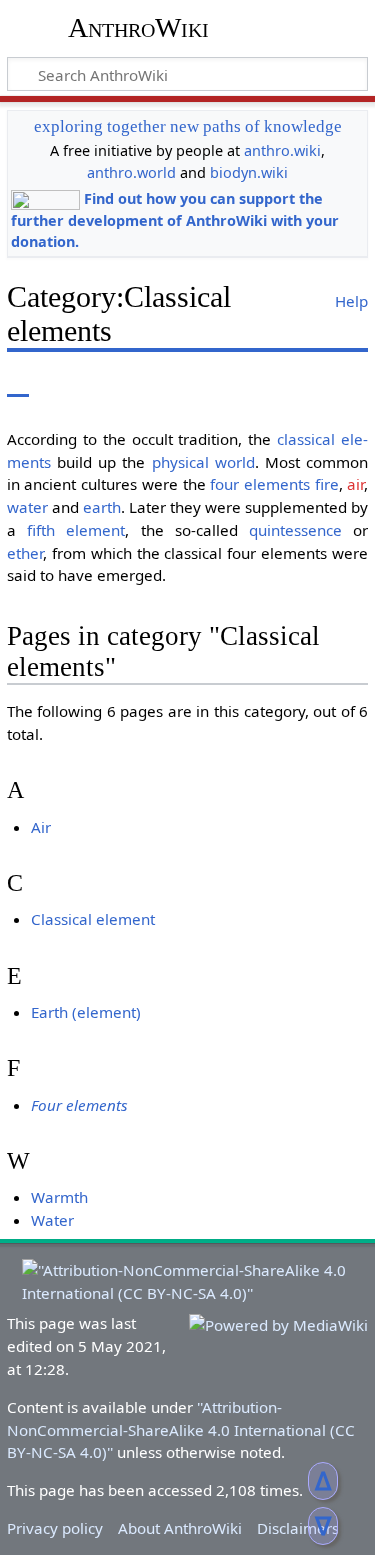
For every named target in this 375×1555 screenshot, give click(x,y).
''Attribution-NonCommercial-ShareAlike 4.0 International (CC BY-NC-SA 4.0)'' (181, 1430)
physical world (203, 462)
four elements (260, 484)
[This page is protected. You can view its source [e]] (268, 382)
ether (25, 553)
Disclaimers (298, 1528)
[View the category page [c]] (18, 382)
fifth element (76, 530)
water (27, 507)
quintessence (295, 530)
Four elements (79, 1105)
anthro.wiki (282, 150)
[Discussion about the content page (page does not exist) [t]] (63, 382)
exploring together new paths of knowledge (188, 126)
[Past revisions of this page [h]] (305, 382)
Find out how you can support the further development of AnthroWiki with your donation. (175, 220)
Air (41, 827)
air (355, 484)
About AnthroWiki (180, 1528)
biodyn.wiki (249, 172)
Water (52, 1220)
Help (351, 301)
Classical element (93, 919)
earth (102, 507)
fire (327, 484)
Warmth (59, 1197)
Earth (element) (86, 1012)
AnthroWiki (138, 27)
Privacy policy (55, 1528)
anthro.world (131, 172)
